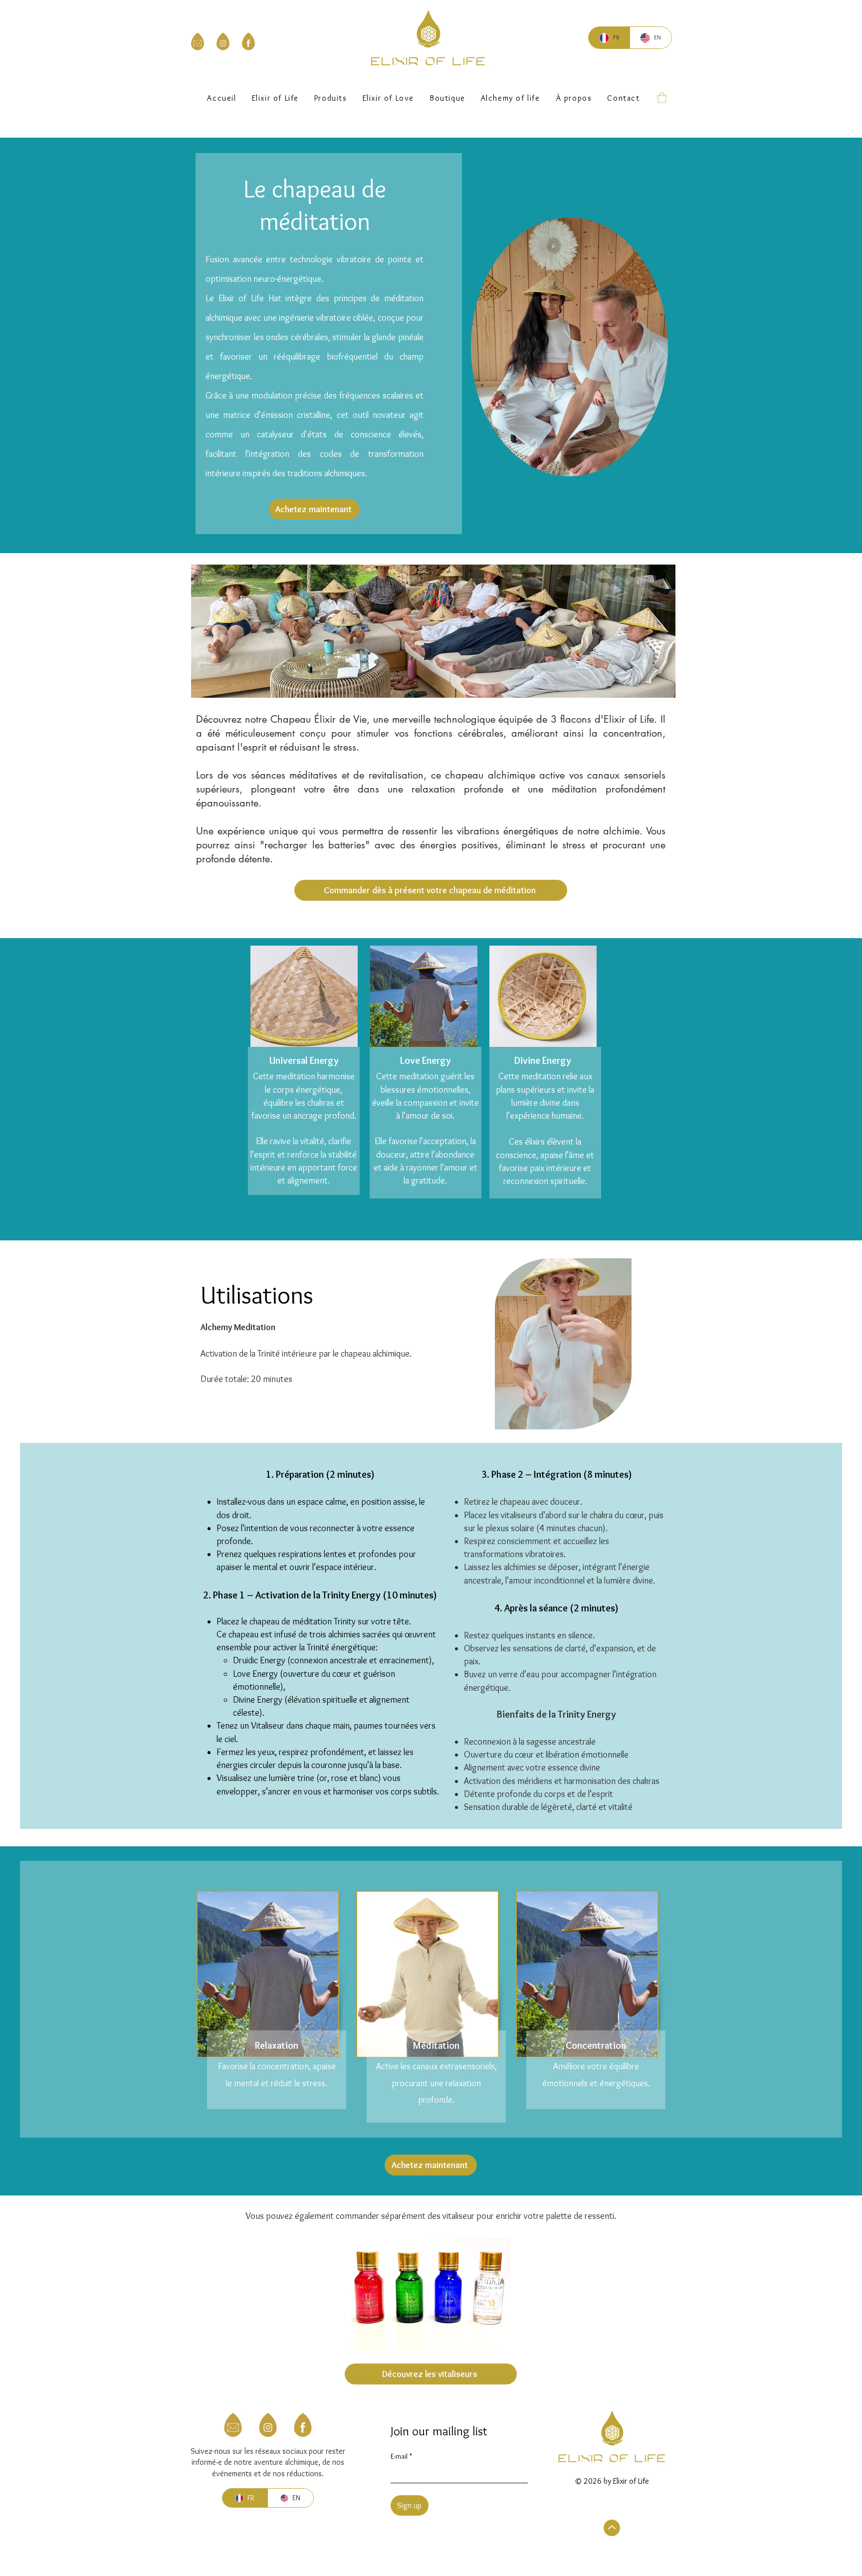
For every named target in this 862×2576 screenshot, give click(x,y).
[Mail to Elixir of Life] (198, 41)
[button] (447, 98)
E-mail (401, 2457)
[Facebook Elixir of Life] (248, 41)
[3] (303, 2425)
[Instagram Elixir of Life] (223, 41)
